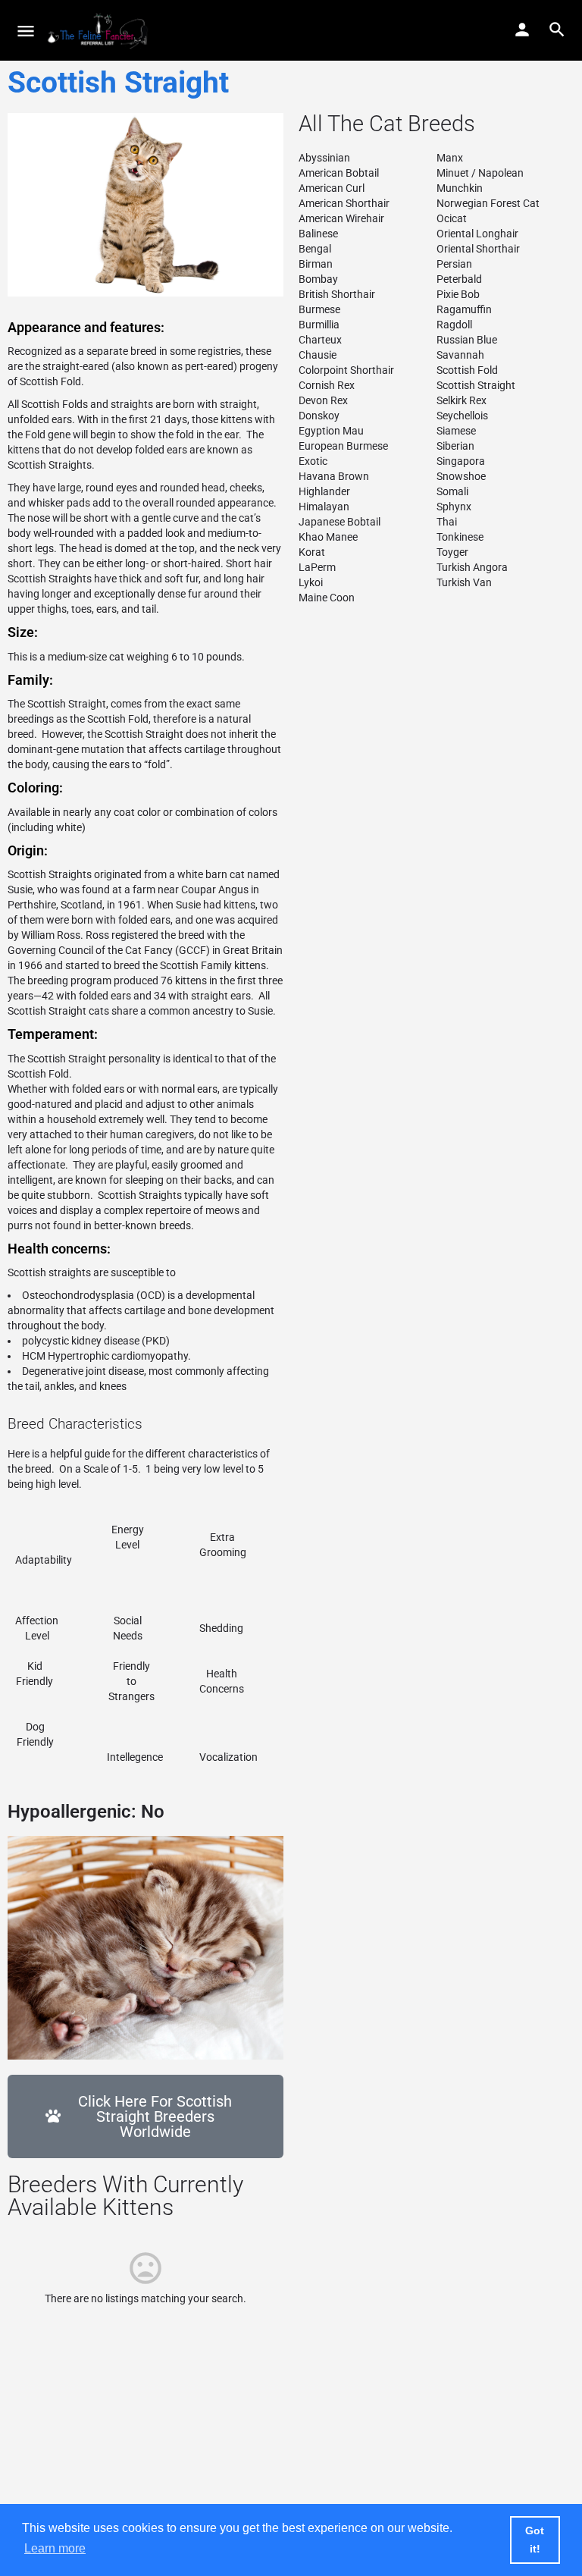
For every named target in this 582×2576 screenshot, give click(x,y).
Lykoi (311, 582)
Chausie (318, 355)
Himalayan (324, 507)
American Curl (332, 188)
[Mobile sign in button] (522, 30)
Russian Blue (467, 340)
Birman (316, 264)
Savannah (460, 355)
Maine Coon (327, 598)
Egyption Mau (331, 431)
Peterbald (459, 279)
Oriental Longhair (477, 234)
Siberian (455, 446)
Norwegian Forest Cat (488, 203)
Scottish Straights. (51, 465)
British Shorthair (337, 294)
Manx (450, 158)
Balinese (318, 234)
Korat (312, 552)
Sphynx (454, 507)
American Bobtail (339, 173)
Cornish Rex (327, 385)
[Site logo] (100, 30)
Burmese (319, 309)
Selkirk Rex (462, 400)
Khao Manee (328, 537)
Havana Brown (334, 476)
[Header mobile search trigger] (557, 30)
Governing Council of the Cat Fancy (90, 950)
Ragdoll (454, 325)
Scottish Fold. (52, 381)
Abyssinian (324, 158)
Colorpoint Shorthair (346, 370)
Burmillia (319, 325)
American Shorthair (344, 203)
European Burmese (343, 446)
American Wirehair (341, 218)
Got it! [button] (535, 2540)
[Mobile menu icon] (26, 31)
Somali (452, 491)
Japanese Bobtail (339, 522)
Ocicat (452, 218)
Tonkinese (460, 537)
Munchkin (460, 188)
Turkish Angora (472, 567)
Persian (454, 264)
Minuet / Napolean (480, 173)
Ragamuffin (464, 309)
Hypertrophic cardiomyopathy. (122, 1356)
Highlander (324, 491)
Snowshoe (461, 476)
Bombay (318, 279)
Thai (447, 522)
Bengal (315, 249)
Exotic (313, 461)
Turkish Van (464, 582)
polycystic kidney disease (81, 1341)
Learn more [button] (55, 2548)
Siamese (456, 431)
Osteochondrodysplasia (78, 1295)
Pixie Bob (458, 294)
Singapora (461, 461)
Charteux (320, 340)
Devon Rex (323, 400)
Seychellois (462, 416)
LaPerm (317, 567)
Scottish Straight (476, 385)
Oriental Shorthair (478, 249)
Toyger (452, 552)
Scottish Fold (118, 719)
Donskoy (319, 416)
